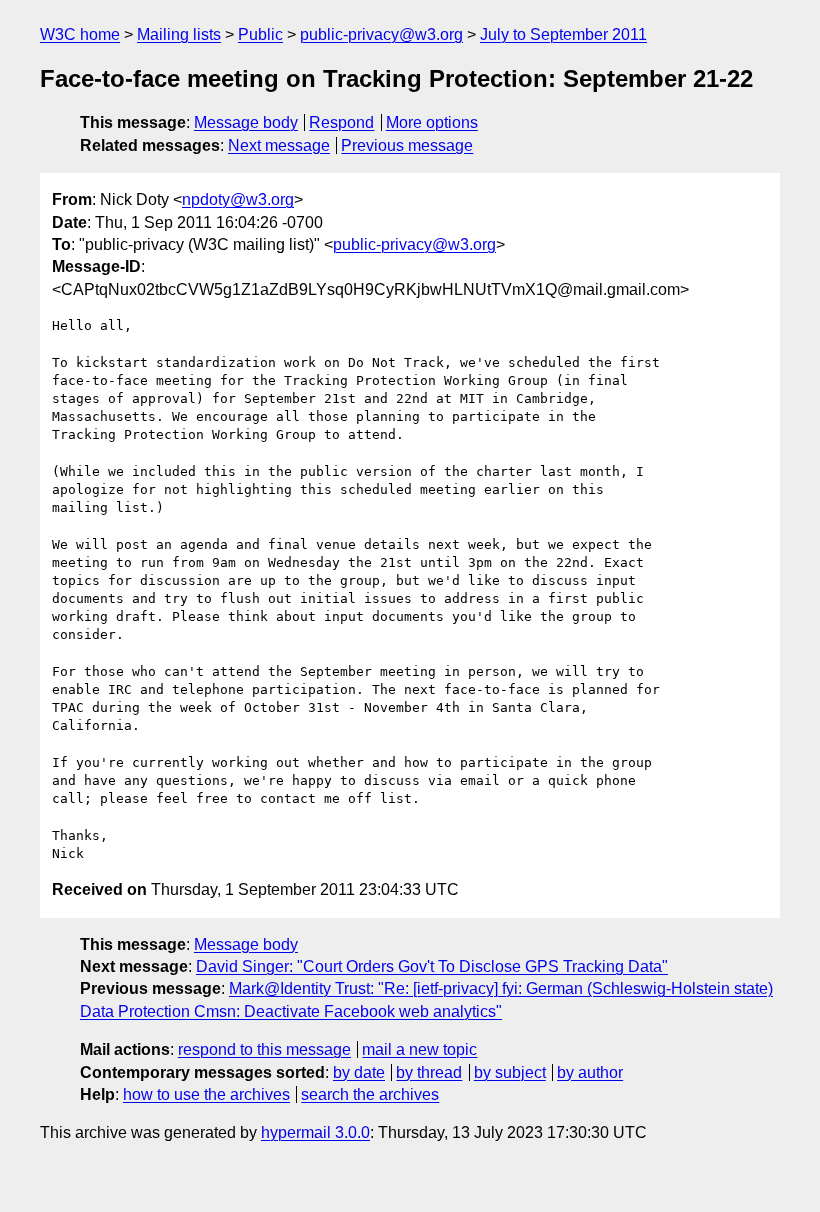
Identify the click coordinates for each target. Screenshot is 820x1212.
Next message (279, 145)
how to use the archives (206, 1094)
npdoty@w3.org (238, 199)
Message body (246, 122)
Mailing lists (179, 34)
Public (260, 34)
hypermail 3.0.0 (315, 1132)
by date (359, 1072)
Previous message (407, 145)
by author (590, 1072)
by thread (429, 1072)
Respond (341, 122)
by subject (510, 1072)
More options (432, 122)
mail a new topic (419, 1049)
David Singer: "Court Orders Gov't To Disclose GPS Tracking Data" (432, 966)
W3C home (80, 34)
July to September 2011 (563, 34)
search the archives (370, 1094)
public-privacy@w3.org (381, 34)
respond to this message (264, 1049)
